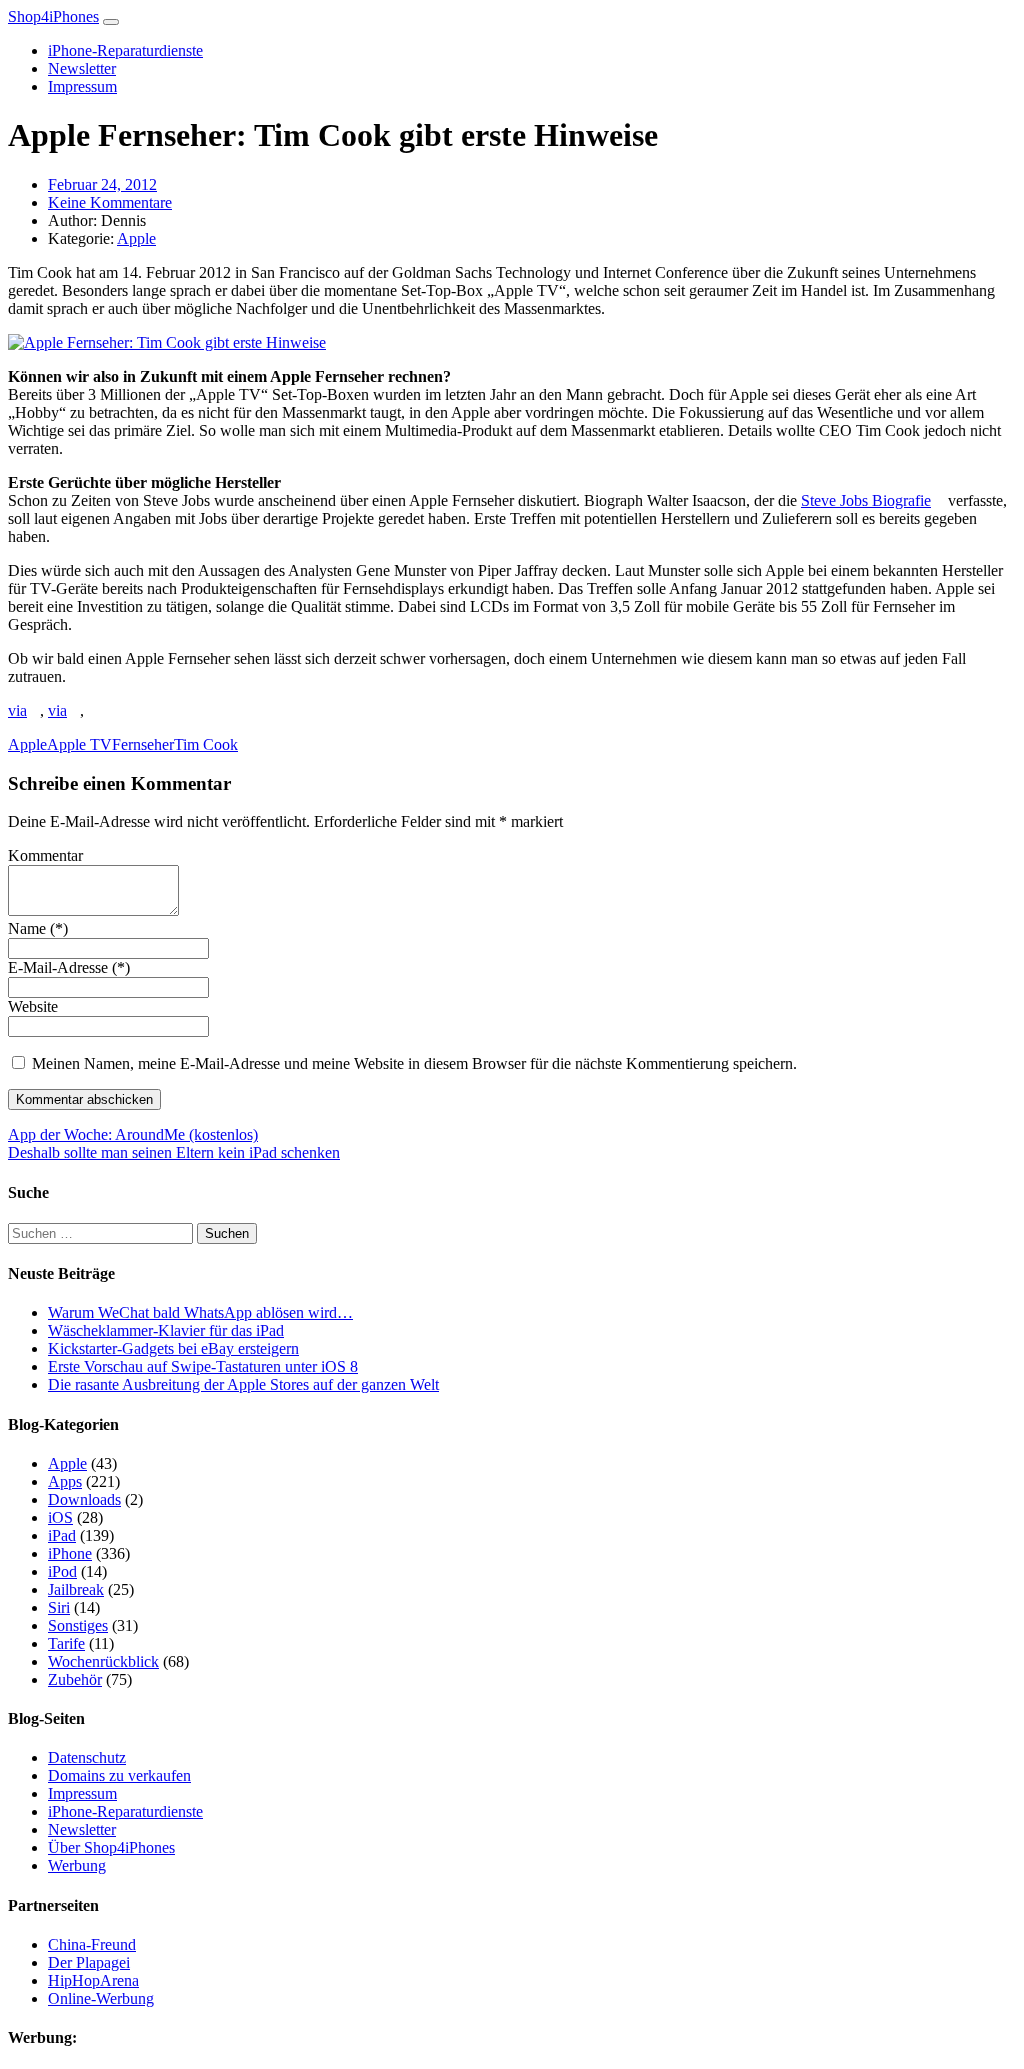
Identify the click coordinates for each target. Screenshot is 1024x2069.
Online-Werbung (101, 1998)
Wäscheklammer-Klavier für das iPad (166, 1330)
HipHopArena (93, 1980)
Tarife (66, 1643)
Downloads (84, 1499)
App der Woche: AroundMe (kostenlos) (133, 1134)
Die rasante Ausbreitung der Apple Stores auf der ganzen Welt (243, 1384)
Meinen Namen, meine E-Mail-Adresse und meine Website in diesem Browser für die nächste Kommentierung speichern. (414, 1063)
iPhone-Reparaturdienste (125, 50)
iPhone (70, 1553)
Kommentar (45, 855)
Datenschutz (87, 1757)
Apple (136, 238)
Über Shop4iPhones (111, 1847)
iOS (60, 1517)
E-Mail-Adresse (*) (69, 967)
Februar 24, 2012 (102, 184)
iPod (62, 1571)
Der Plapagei (89, 1962)
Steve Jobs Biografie (866, 500)
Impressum (82, 86)
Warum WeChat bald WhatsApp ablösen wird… (200, 1312)
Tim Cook (206, 744)
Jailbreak (76, 1589)
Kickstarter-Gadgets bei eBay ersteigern (173, 1348)
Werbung (77, 1865)
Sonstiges (78, 1625)
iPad (62, 1535)
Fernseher (143, 744)
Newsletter (82, 68)
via (17, 710)
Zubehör (75, 1679)
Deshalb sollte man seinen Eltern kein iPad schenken (174, 1152)
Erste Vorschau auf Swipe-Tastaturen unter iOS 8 (203, 1366)
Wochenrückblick (103, 1661)
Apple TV (79, 744)
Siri (59, 1607)
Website (33, 1006)
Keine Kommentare (110, 202)
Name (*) (38, 928)
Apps (65, 1481)
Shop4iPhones (53, 16)
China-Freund (92, 1944)
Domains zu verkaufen (119, 1775)
